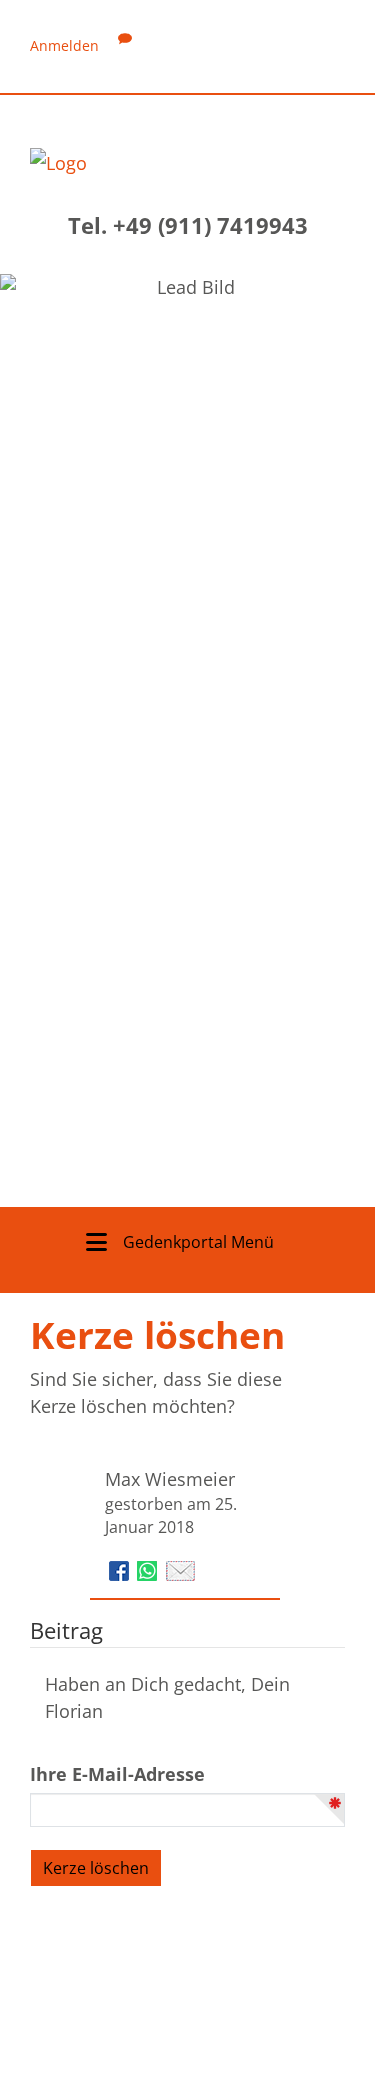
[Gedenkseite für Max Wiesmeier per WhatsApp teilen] (149, 1569)
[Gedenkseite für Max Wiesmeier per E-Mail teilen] (180, 1569)
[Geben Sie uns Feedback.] (125, 45)
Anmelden (64, 45)
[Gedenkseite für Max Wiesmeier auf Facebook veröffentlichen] (121, 1569)
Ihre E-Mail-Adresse (117, 1774)
